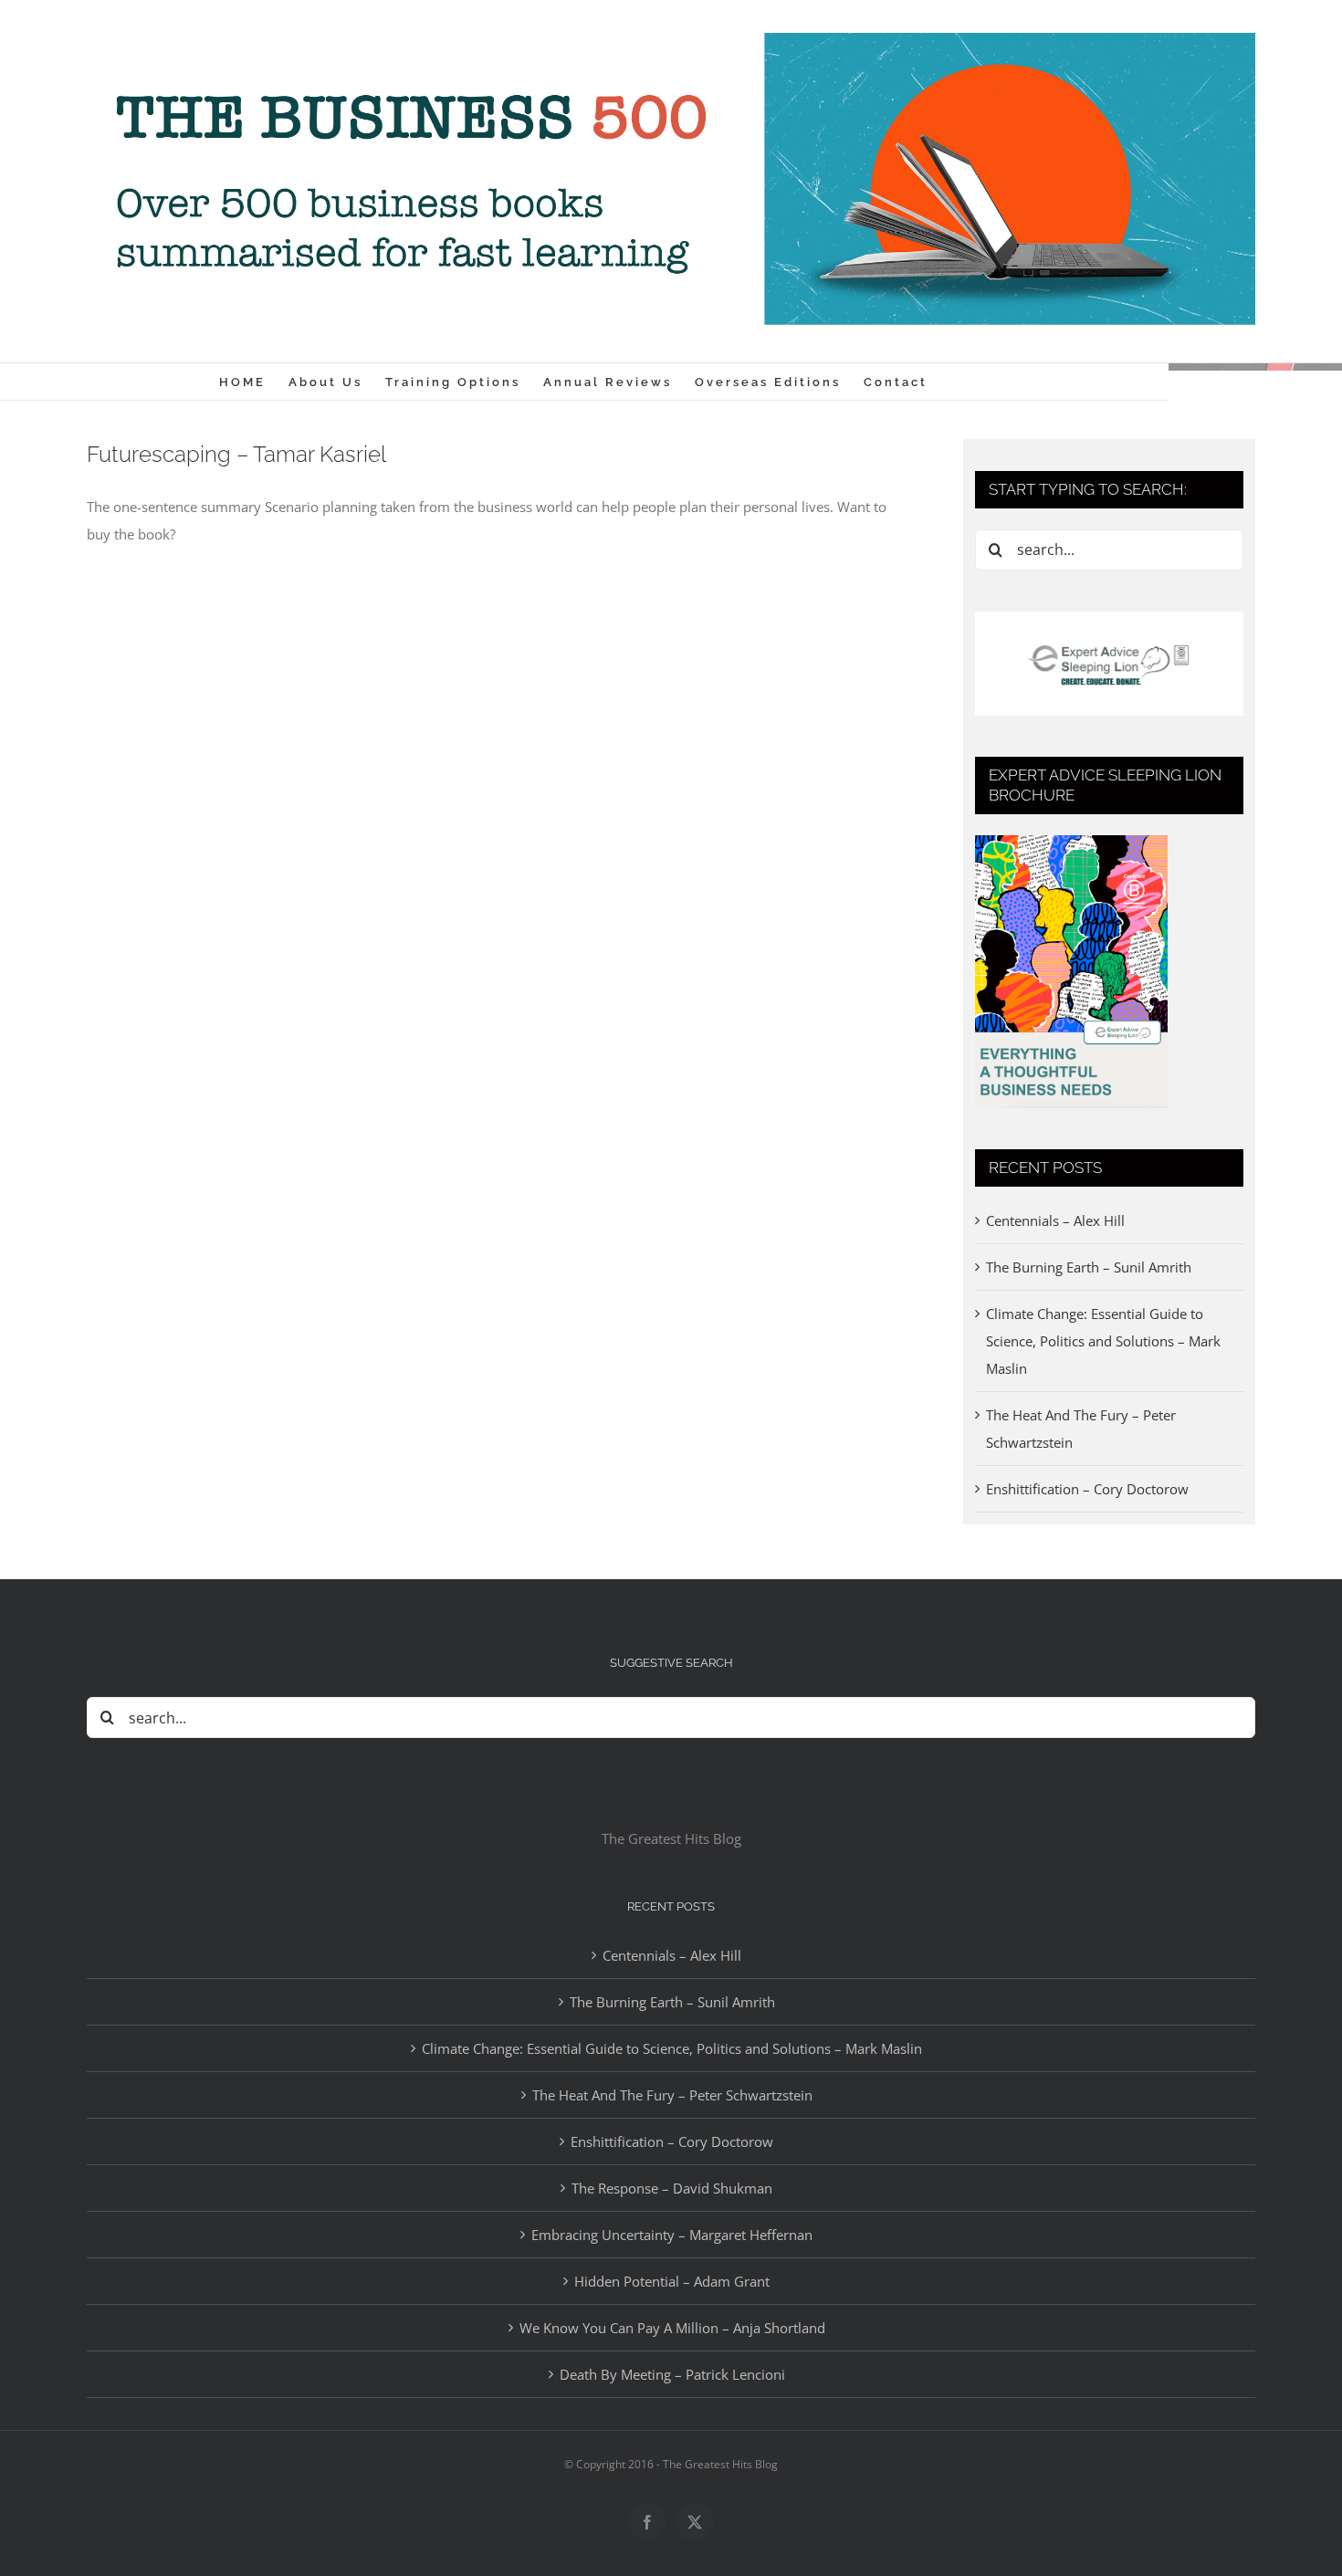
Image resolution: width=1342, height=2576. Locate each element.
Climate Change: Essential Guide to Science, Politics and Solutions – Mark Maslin (1103, 1341)
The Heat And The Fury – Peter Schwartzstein (672, 2095)
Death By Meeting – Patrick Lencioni (672, 2374)
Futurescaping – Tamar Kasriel (236, 454)
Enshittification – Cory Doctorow (1087, 1489)
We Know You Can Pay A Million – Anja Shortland (672, 2328)
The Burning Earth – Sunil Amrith (1089, 1267)
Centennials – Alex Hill (1055, 1220)
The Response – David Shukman (672, 2188)
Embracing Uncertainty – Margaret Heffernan (672, 2235)
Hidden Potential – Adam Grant (672, 2281)
